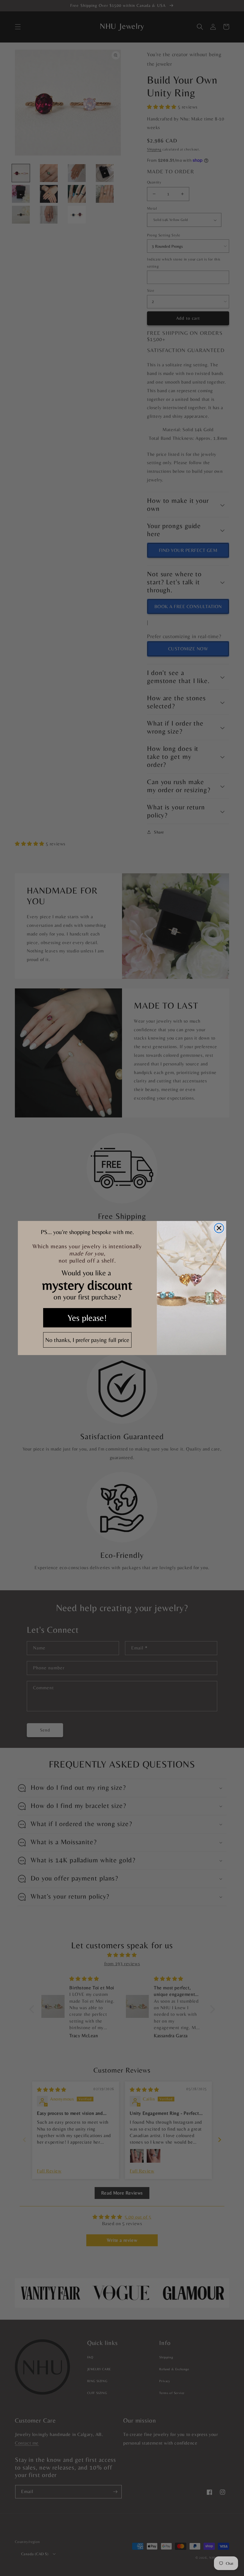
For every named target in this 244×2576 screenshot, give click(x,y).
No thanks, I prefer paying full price (87, 1340)
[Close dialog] (219, 1228)
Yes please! (87, 1318)
